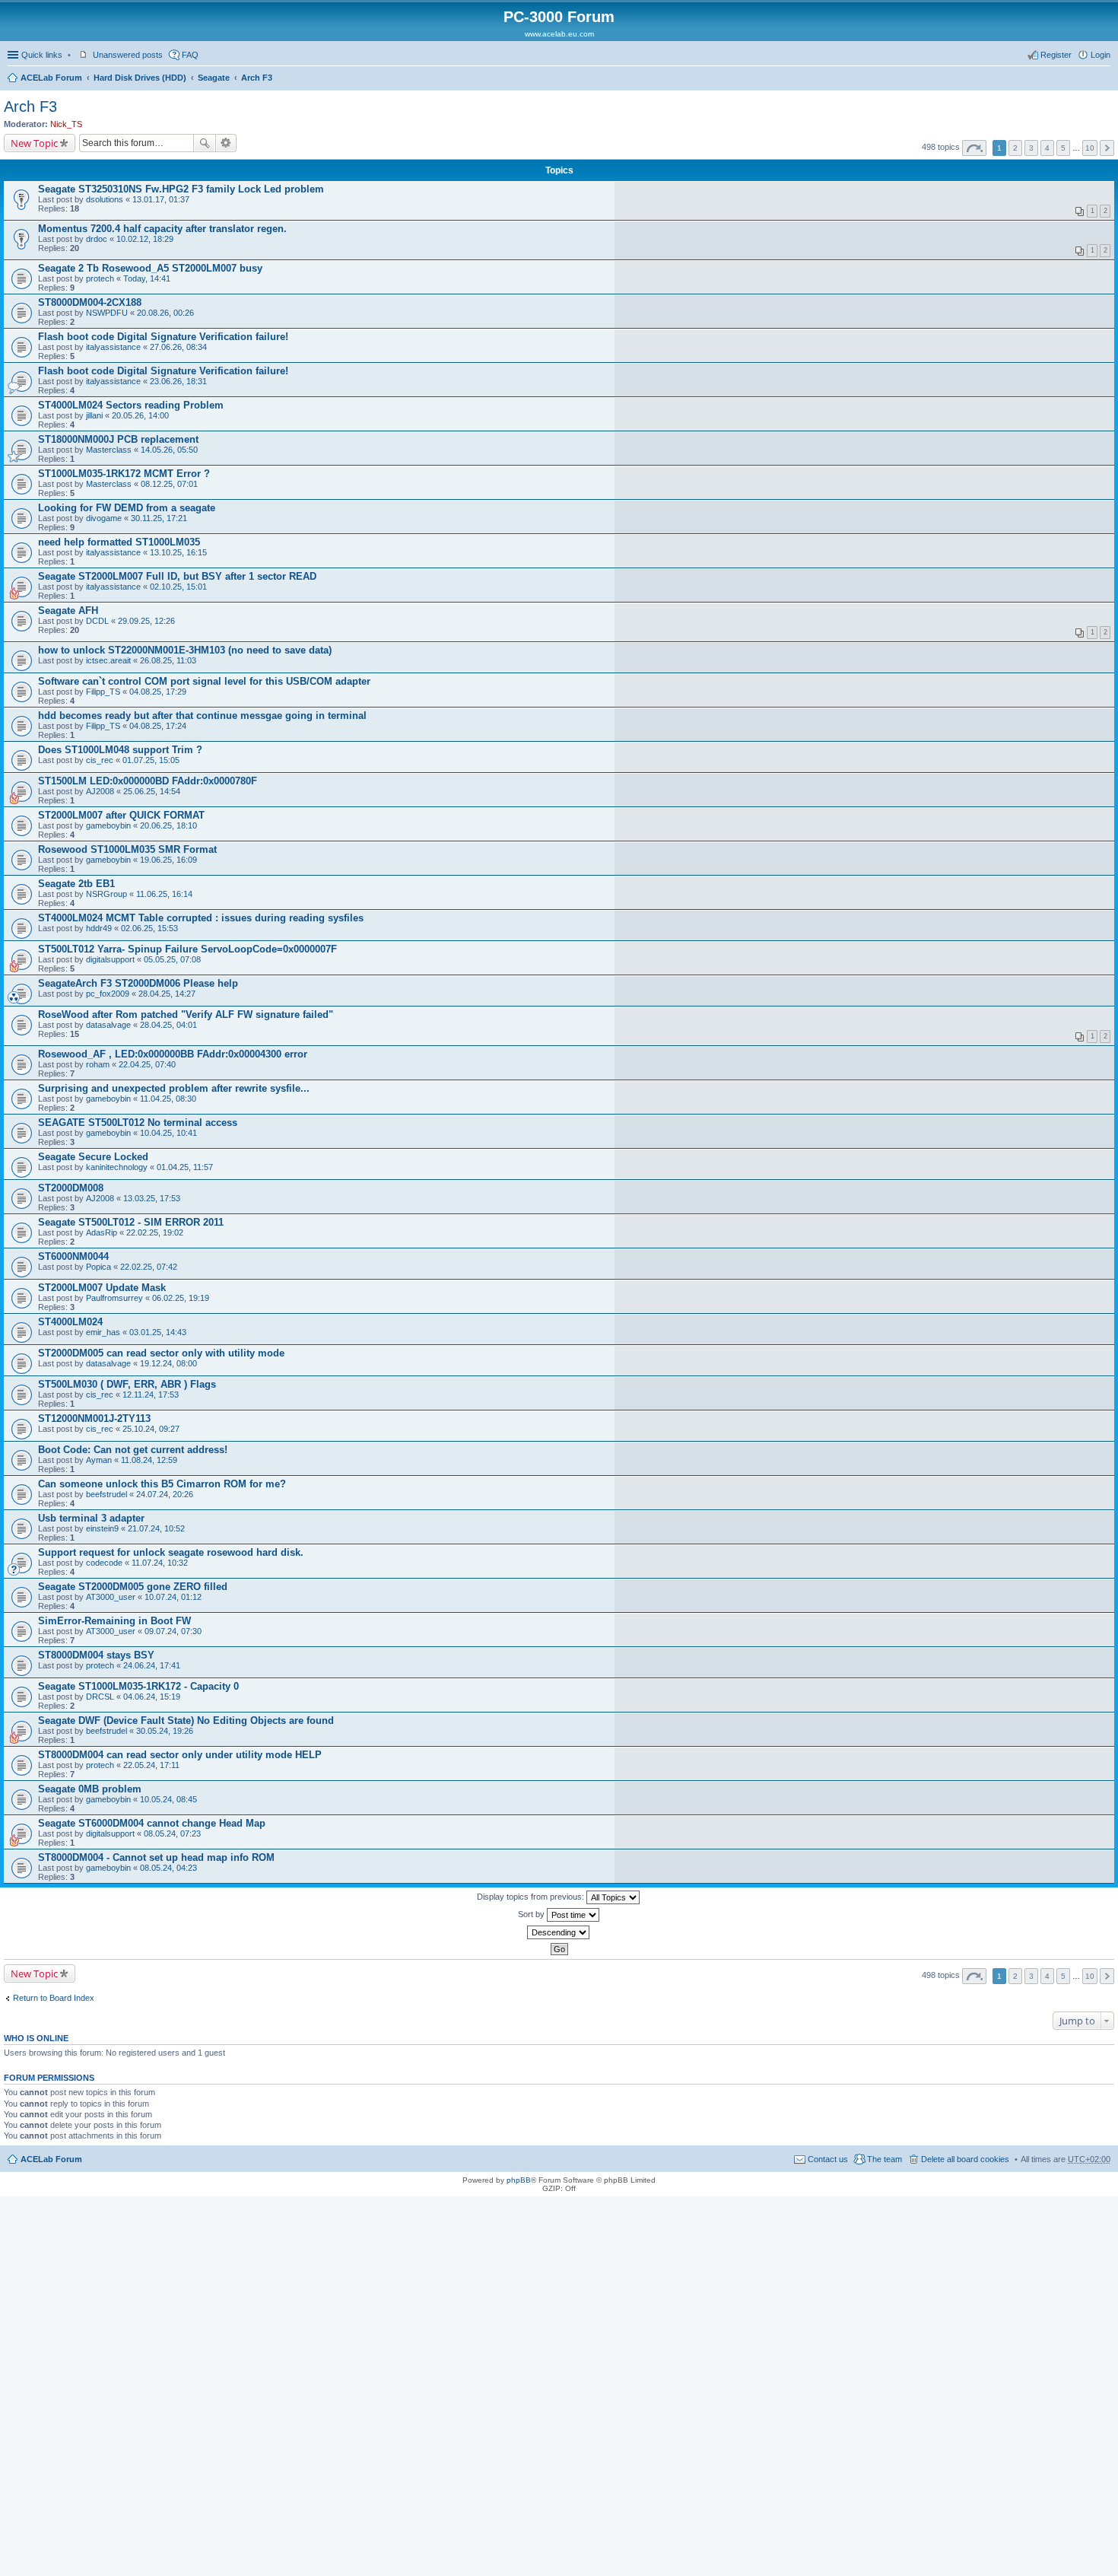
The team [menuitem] (885, 2159)
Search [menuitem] (1104, 79)
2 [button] (1015, 148)
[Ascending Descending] (559, 1932)
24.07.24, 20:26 (165, 1494)
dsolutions (105, 199)
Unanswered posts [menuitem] (128, 55)
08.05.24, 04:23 (168, 1868)
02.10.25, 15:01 (178, 587)
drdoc (97, 239)
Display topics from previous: (532, 1897)
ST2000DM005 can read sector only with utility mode (161, 1353)
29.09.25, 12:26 (146, 621)
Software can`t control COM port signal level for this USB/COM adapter (204, 681)
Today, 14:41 (147, 278)
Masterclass (109, 450)
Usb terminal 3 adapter (91, 1518)
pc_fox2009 (108, 994)
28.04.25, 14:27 (167, 994)
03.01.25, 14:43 (158, 1332)
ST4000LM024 (70, 1322)
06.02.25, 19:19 (181, 1298)
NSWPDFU (107, 313)
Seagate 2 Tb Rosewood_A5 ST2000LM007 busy (150, 268)
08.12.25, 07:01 (169, 484)
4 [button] (1047, 148)
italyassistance (113, 347)
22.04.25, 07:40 (147, 1064)
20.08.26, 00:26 (165, 313)
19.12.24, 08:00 (168, 1363)
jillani (94, 415)
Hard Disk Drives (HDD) (140, 78)
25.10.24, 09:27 (151, 1429)
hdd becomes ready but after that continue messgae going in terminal (202, 716)
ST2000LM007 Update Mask (102, 1288)
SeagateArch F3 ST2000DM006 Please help (138, 983)
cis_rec (100, 760)
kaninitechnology (117, 1167)
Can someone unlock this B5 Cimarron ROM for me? (162, 1484)
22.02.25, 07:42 (149, 1267)
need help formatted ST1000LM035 (119, 542)
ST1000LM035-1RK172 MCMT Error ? (124, 474)
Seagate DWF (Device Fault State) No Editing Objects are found (186, 1721)
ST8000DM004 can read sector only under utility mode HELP (180, 1755)
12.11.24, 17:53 (151, 1395)
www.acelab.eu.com (559, 34)
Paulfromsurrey (114, 1298)
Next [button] (1107, 148)
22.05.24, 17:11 (151, 1765)
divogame (104, 518)
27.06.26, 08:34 (178, 347)
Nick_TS (66, 124)
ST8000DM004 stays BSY (96, 1655)
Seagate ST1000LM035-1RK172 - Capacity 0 (138, 1686)
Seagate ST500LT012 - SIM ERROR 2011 (131, 1222)
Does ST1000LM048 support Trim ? (120, 750)
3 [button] (1031, 148)
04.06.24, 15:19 (152, 1697)
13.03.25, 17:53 (152, 1198)
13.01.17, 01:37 (161, 199)
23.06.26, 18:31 (178, 381)
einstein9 (102, 1528)
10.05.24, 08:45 (168, 1799)
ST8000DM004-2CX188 (90, 302)
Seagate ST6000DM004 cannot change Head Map (152, 1823)
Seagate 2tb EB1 (76, 884)
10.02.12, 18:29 (145, 239)
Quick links (42, 55)
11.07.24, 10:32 (160, 1563)
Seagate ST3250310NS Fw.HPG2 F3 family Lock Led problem (181, 189)
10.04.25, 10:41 (168, 1133)
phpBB (519, 2180)
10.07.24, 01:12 (173, 1597)
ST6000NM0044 (73, 1256)
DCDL (97, 621)
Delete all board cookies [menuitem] (965, 2159)
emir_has (103, 1332)
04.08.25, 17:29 (158, 692)
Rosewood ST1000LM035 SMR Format (127, 849)
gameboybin (108, 825)
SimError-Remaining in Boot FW (114, 1621)
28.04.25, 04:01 (168, 1025)
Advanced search (226, 143)
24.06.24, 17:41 (152, 1665)
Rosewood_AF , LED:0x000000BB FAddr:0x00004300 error (173, 1054)
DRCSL (100, 1697)
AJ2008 (100, 791)
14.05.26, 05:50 (169, 450)
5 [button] (1063, 148)
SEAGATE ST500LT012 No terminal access (138, 1123)
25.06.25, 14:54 (152, 791)
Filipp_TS (103, 692)
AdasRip (102, 1232)
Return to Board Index (54, 1998)
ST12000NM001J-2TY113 (94, 1418)
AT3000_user (111, 1597)
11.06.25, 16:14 (164, 894)
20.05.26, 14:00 (140, 415)
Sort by (532, 1914)
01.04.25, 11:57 (185, 1167)
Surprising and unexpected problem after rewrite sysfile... (174, 1088)
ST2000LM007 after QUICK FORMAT (121, 815)
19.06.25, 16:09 (168, 860)
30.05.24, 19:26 (165, 1731)
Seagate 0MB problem (90, 1789)
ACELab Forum (51, 78)
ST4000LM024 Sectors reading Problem (131, 405)
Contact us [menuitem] (828, 2159)
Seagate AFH (68, 611)
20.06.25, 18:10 (168, 825)
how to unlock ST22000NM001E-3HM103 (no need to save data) (185, 650)
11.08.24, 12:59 (149, 1460)
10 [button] (1090, 148)
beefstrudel (106, 1494)
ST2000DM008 (71, 1188)
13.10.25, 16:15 (178, 552)
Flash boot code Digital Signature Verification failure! (163, 337)
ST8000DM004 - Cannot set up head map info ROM (156, 1857)
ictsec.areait (108, 660)
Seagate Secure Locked (93, 1157)
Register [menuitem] (1056, 55)
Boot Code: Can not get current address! (133, 1450)
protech (100, 278)
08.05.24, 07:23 (172, 1833)
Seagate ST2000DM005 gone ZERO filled (133, 1587)
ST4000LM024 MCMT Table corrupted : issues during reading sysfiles (201, 918)
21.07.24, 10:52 (156, 1528)
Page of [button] (974, 148)
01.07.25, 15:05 (151, 760)
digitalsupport (110, 959)
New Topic (34, 143)
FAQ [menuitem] (190, 55)
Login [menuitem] (1101, 55)
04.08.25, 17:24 (158, 726)
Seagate (214, 78)
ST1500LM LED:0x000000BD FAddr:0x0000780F (148, 781)
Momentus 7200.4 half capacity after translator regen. (162, 229)
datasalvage (108, 1025)
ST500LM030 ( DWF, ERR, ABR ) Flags (127, 1384)
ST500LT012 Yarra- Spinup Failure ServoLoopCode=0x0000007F (187, 949)
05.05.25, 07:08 (172, 959)
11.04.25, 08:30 (168, 1099)
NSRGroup (106, 894)
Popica (98, 1267)
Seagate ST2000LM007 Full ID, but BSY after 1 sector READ (177, 576)
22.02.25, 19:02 (155, 1232)
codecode (104, 1563)
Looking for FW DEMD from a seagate (127, 508)
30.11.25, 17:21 (159, 518)
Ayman (99, 1460)
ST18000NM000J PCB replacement (118, 439)
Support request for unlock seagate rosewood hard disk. (171, 1552)
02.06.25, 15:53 (149, 928)
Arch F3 (257, 78)
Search (205, 143)
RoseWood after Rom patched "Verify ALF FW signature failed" (186, 1014)
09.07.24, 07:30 (173, 1631)
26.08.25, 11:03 (168, 660)
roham (98, 1064)
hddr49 (99, 928)
